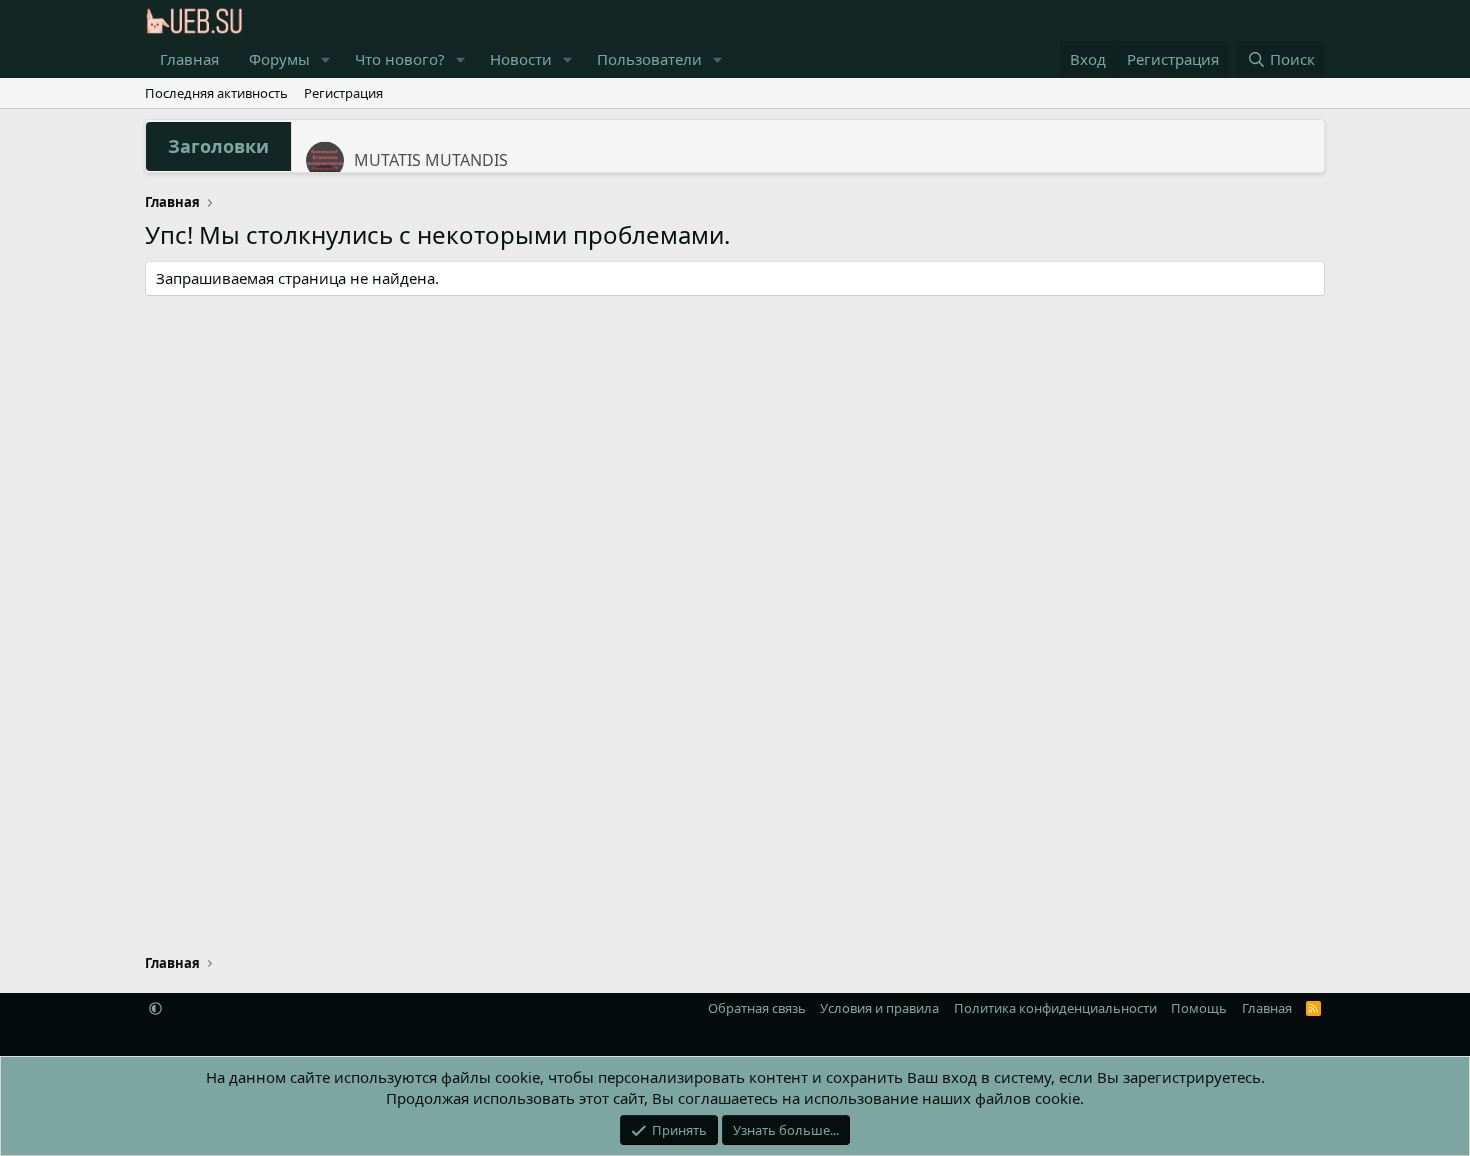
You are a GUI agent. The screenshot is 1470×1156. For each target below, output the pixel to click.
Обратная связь (757, 1008)
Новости (521, 59)
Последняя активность (216, 93)
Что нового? (400, 59)
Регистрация (343, 93)
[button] (326, 59)
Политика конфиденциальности (1055, 1008)
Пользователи (649, 59)
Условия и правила (879, 1008)
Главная (189, 59)
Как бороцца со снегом (445, 150)
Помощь (1199, 1008)
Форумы (279, 59)
